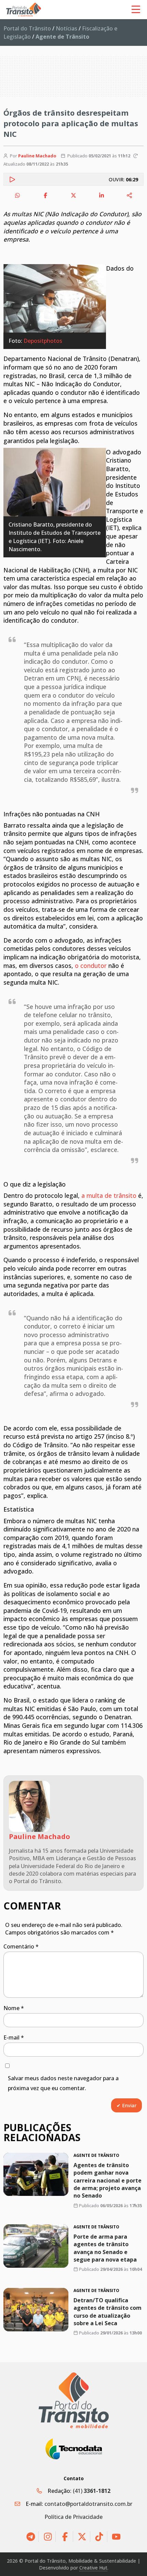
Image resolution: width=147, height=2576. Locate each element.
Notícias (66, 28)
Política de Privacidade (73, 2517)
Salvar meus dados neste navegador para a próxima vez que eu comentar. (63, 2083)
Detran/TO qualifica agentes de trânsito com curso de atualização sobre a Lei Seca (108, 2312)
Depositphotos (43, 341)
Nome (14, 2008)
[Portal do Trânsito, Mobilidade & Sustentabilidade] (74, 2400)
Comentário (21, 1946)
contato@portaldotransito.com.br (88, 2504)
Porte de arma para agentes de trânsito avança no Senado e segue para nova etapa (105, 2248)
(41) (92, 2491)
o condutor (91, 966)
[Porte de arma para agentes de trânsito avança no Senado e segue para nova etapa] (36, 2246)
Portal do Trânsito (27, 28)
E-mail (14, 2037)
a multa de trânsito (109, 1195)
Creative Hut (93, 2568)
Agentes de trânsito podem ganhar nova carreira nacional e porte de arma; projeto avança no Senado (108, 2180)
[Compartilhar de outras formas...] (130, 195)
